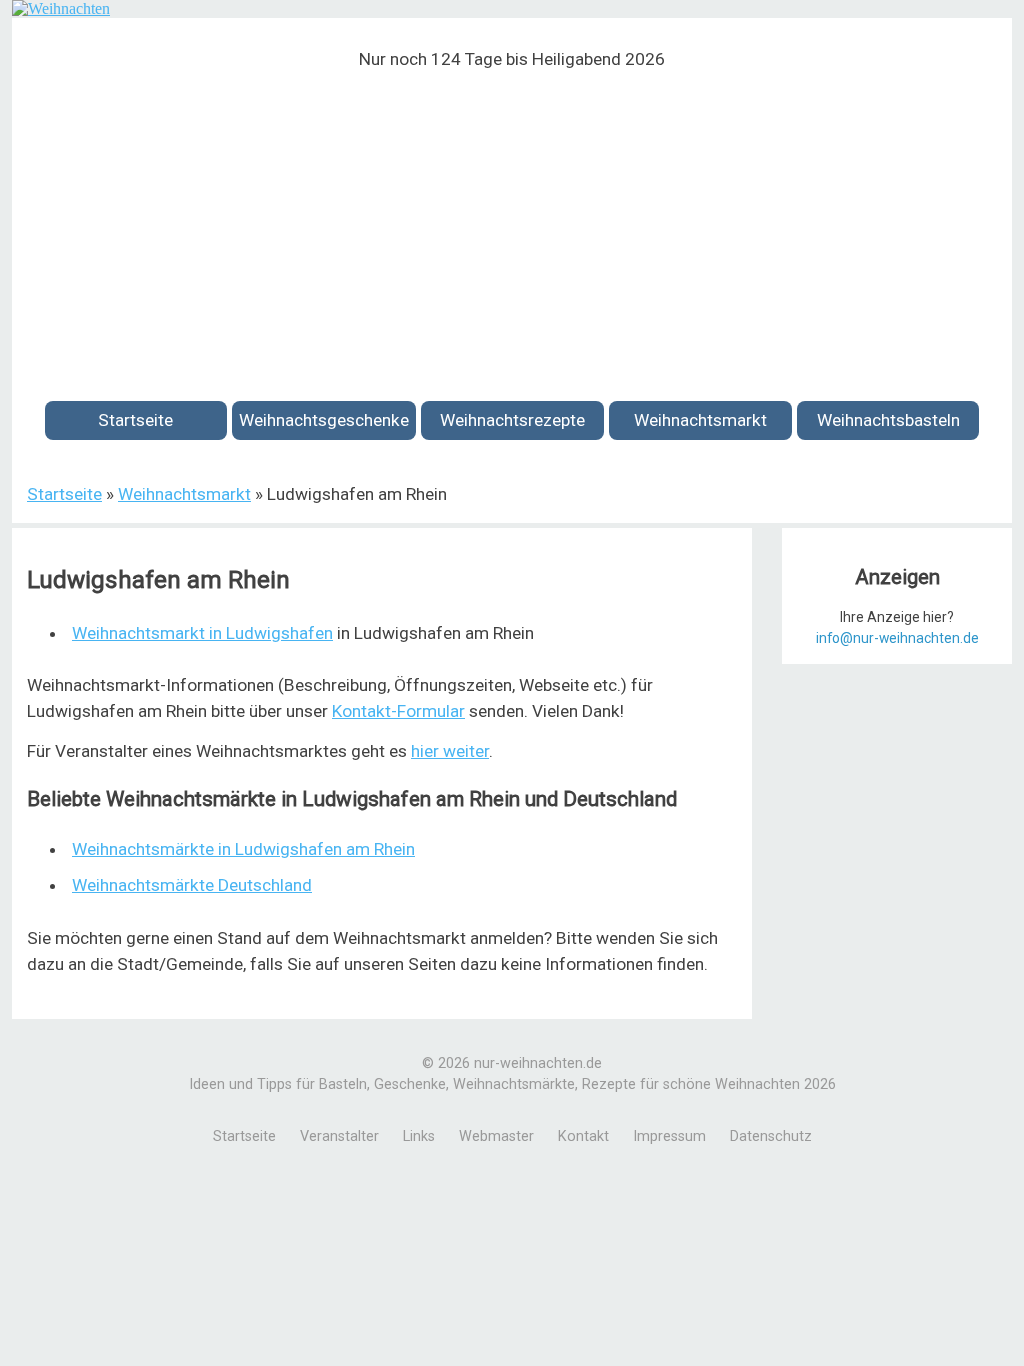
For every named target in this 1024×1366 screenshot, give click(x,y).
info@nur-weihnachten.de (897, 638)
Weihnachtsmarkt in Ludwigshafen (202, 633)
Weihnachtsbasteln (888, 420)
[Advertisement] (512, 223)
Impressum (669, 1136)
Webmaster (496, 1136)
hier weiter (450, 751)
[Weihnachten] (61, 8)
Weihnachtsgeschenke (324, 420)
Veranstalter (339, 1136)
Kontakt (583, 1136)
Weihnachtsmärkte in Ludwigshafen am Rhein (243, 849)
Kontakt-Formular (398, 711)
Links (419, 1136)
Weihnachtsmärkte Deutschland (192, 885)
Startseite (135, 420)
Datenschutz (771, 1136)
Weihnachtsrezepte (512, 420)
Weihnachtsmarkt (700, 420)
